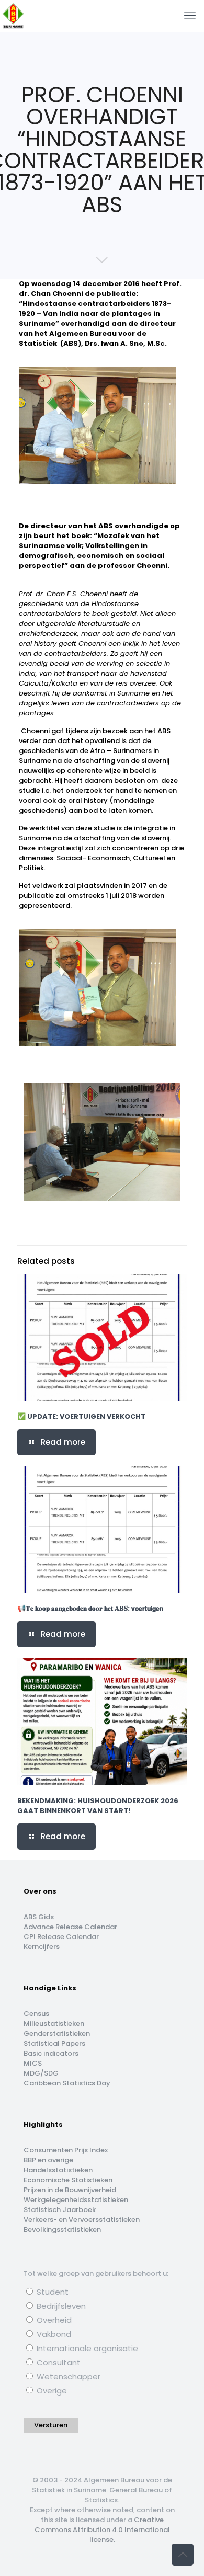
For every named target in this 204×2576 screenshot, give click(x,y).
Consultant (58, 2362)
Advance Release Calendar (70, 1927)
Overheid (53, 2320)
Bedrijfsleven (60, 2306)
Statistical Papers (54, 2043)
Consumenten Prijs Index (66, 2150)
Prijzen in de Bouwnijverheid (70, 2190)
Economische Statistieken (68, 2180)
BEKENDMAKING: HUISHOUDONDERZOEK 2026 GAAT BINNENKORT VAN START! (98, 1806)
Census (36, 2014)
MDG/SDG (41, 2073)
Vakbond (53, 2334)
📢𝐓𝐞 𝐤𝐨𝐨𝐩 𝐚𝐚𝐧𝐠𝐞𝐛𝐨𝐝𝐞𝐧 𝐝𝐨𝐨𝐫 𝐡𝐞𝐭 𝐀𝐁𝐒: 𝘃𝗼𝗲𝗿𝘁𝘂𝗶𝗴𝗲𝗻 (90, 1608)
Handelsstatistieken (58, 2170)
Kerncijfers (42, 1947)
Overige (51, 2391)
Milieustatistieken (54, 2024)
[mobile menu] (190, 16)
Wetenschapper (67, 2376)
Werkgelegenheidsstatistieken (76, 2200)
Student (52, 2292)
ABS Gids (39, 1917)
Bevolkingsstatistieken (62, 2230)
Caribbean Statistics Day (67, 2083)
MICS (33, 2063)
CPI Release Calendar (61, 1937)
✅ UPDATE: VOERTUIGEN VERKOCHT (81, 1416)
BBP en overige (48, 2160)
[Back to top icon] (183, 2555)
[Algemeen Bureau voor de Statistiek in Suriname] (13, 16)
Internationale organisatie (86, 2348)
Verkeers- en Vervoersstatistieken (82, 2220)
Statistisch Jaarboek (60, 2210)
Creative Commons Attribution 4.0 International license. (102, 2530)
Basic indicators (51, 2053)
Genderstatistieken (57, 2033)
